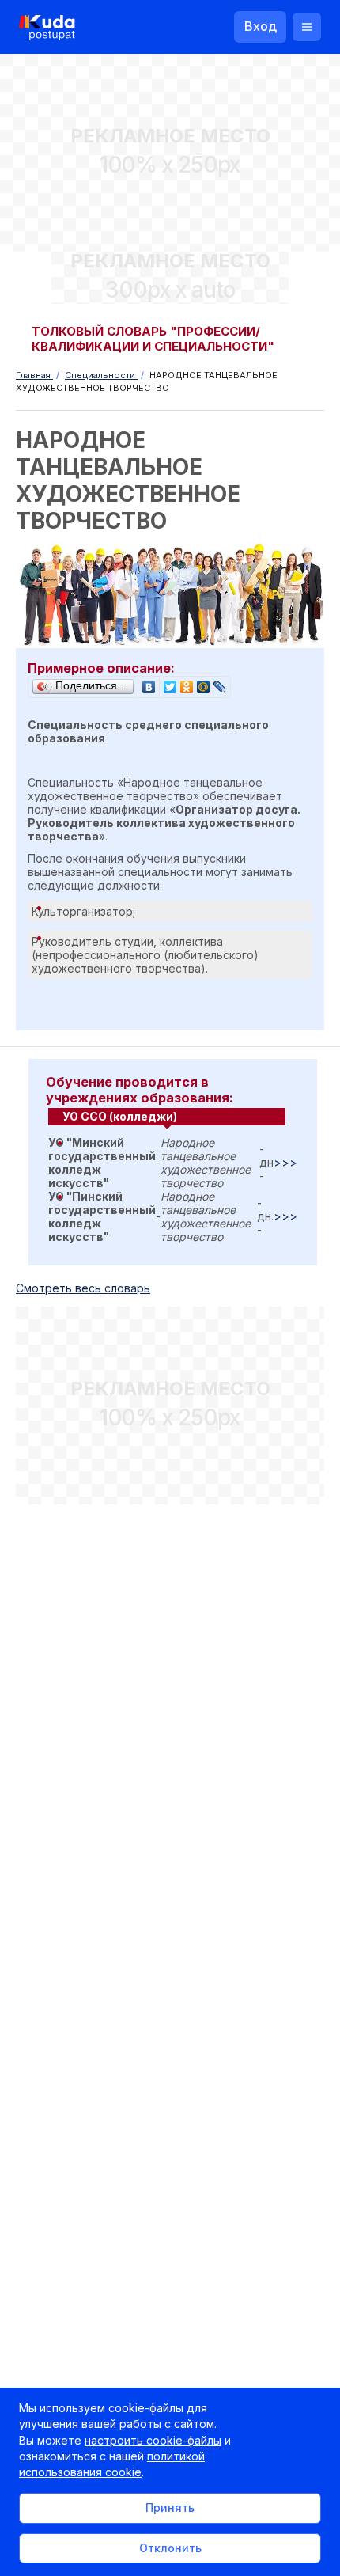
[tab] (167, 1117)
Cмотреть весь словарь (83, 1288)
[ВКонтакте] (149, 683)
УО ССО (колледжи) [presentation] (120, 1116)
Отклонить (170, 2548)
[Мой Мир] (204, 683)
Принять (170, 2508)
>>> (285, 1162)
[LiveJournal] (220, 683)
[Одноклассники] (187, 683)
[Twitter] (170, 683)
